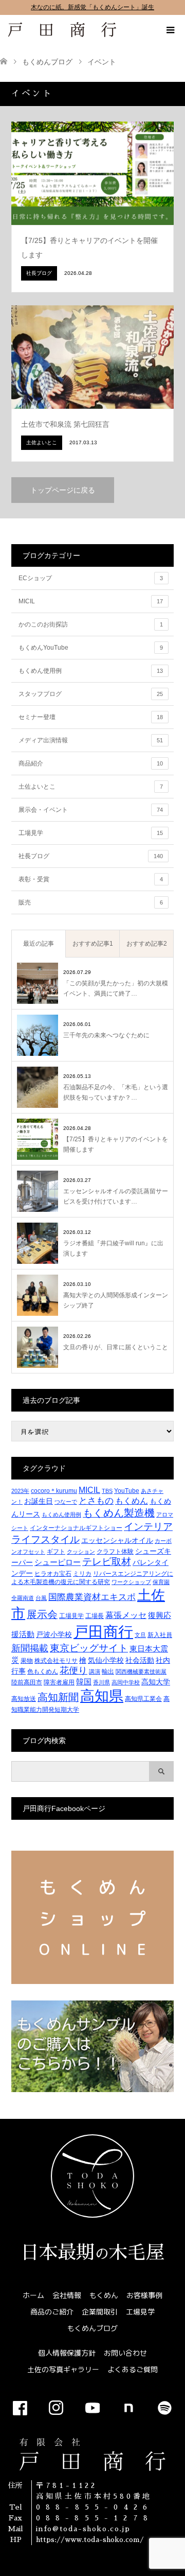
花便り (73, 1670)
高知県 (102, 1696)
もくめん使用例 (91, 671)
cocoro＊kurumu (54, 1491)
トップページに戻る (63, 490)
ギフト (56, 1552)
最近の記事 (39, 944)
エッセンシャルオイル (117, 1540)
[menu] (170, 30)
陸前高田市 (27, 1682)
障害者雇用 (59, 1682)
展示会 (42, 1614)
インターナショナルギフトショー (76, 1528)
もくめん (132, 1501)
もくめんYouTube (91, 648)
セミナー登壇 (91, 717)
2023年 (20, 1491)
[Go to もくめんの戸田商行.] (4, 62)
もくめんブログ (92, 2328)
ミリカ (82, 1574)
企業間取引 (100, 2312)
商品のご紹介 (52, 2312)
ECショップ (91, 578)
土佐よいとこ (91, 787)
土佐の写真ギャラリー (63, 2369)
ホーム (33, 2295)
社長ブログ (91, 856)
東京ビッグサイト (89, 1648)
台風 (41, 1598)
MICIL (91, 601)
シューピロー (58, 1562)
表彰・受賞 (91, 879)
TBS (107, 1491)
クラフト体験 (115, 1552)
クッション (81, 1552)
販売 (91, 902)
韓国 (84, 1682)
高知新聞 (58, 1697)
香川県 (101, 1682)
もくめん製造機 (119, 1513)
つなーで (66, 1502)
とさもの (96, 1501)
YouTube (127, 1491)
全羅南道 (23, 1598)
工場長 (95, 1616)
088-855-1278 (95, 2518)
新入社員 (160, 1635)
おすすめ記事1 (93, 944)
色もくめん (43, 1672)
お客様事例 (144, 2295)
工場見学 (91, 833)
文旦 (140, 1635)
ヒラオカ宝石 (53, 1574)
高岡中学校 (126, 1682)
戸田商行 (103, 1632)
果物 (27, 1661)
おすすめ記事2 (147, 944)
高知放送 (24, 1699)
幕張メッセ (126, 1615)
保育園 (161, 1582)
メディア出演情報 (91, 740)
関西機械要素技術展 (141, 1672)
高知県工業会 (143, 1699)
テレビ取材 (107, 1562)
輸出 (108, 1672)
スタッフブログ (91, 694)
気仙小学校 (106, 1660)
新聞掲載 (30, 1648)
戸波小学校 (54, 1634)
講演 (95, 1672)
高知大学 (156, 1682)
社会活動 (140, 1660)
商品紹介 (91, 763)
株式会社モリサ (56, 1661)
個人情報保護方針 (67, 2353)
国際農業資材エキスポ (92, 1597)
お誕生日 (39, 1501)
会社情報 (67, 2295)
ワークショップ (131, 1582)
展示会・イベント (91, 810)
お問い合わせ (125, 2353)
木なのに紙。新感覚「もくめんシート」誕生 (92, 7)
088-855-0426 (94, 2507)
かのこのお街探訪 (91, 624)
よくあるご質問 (133, 2369)
